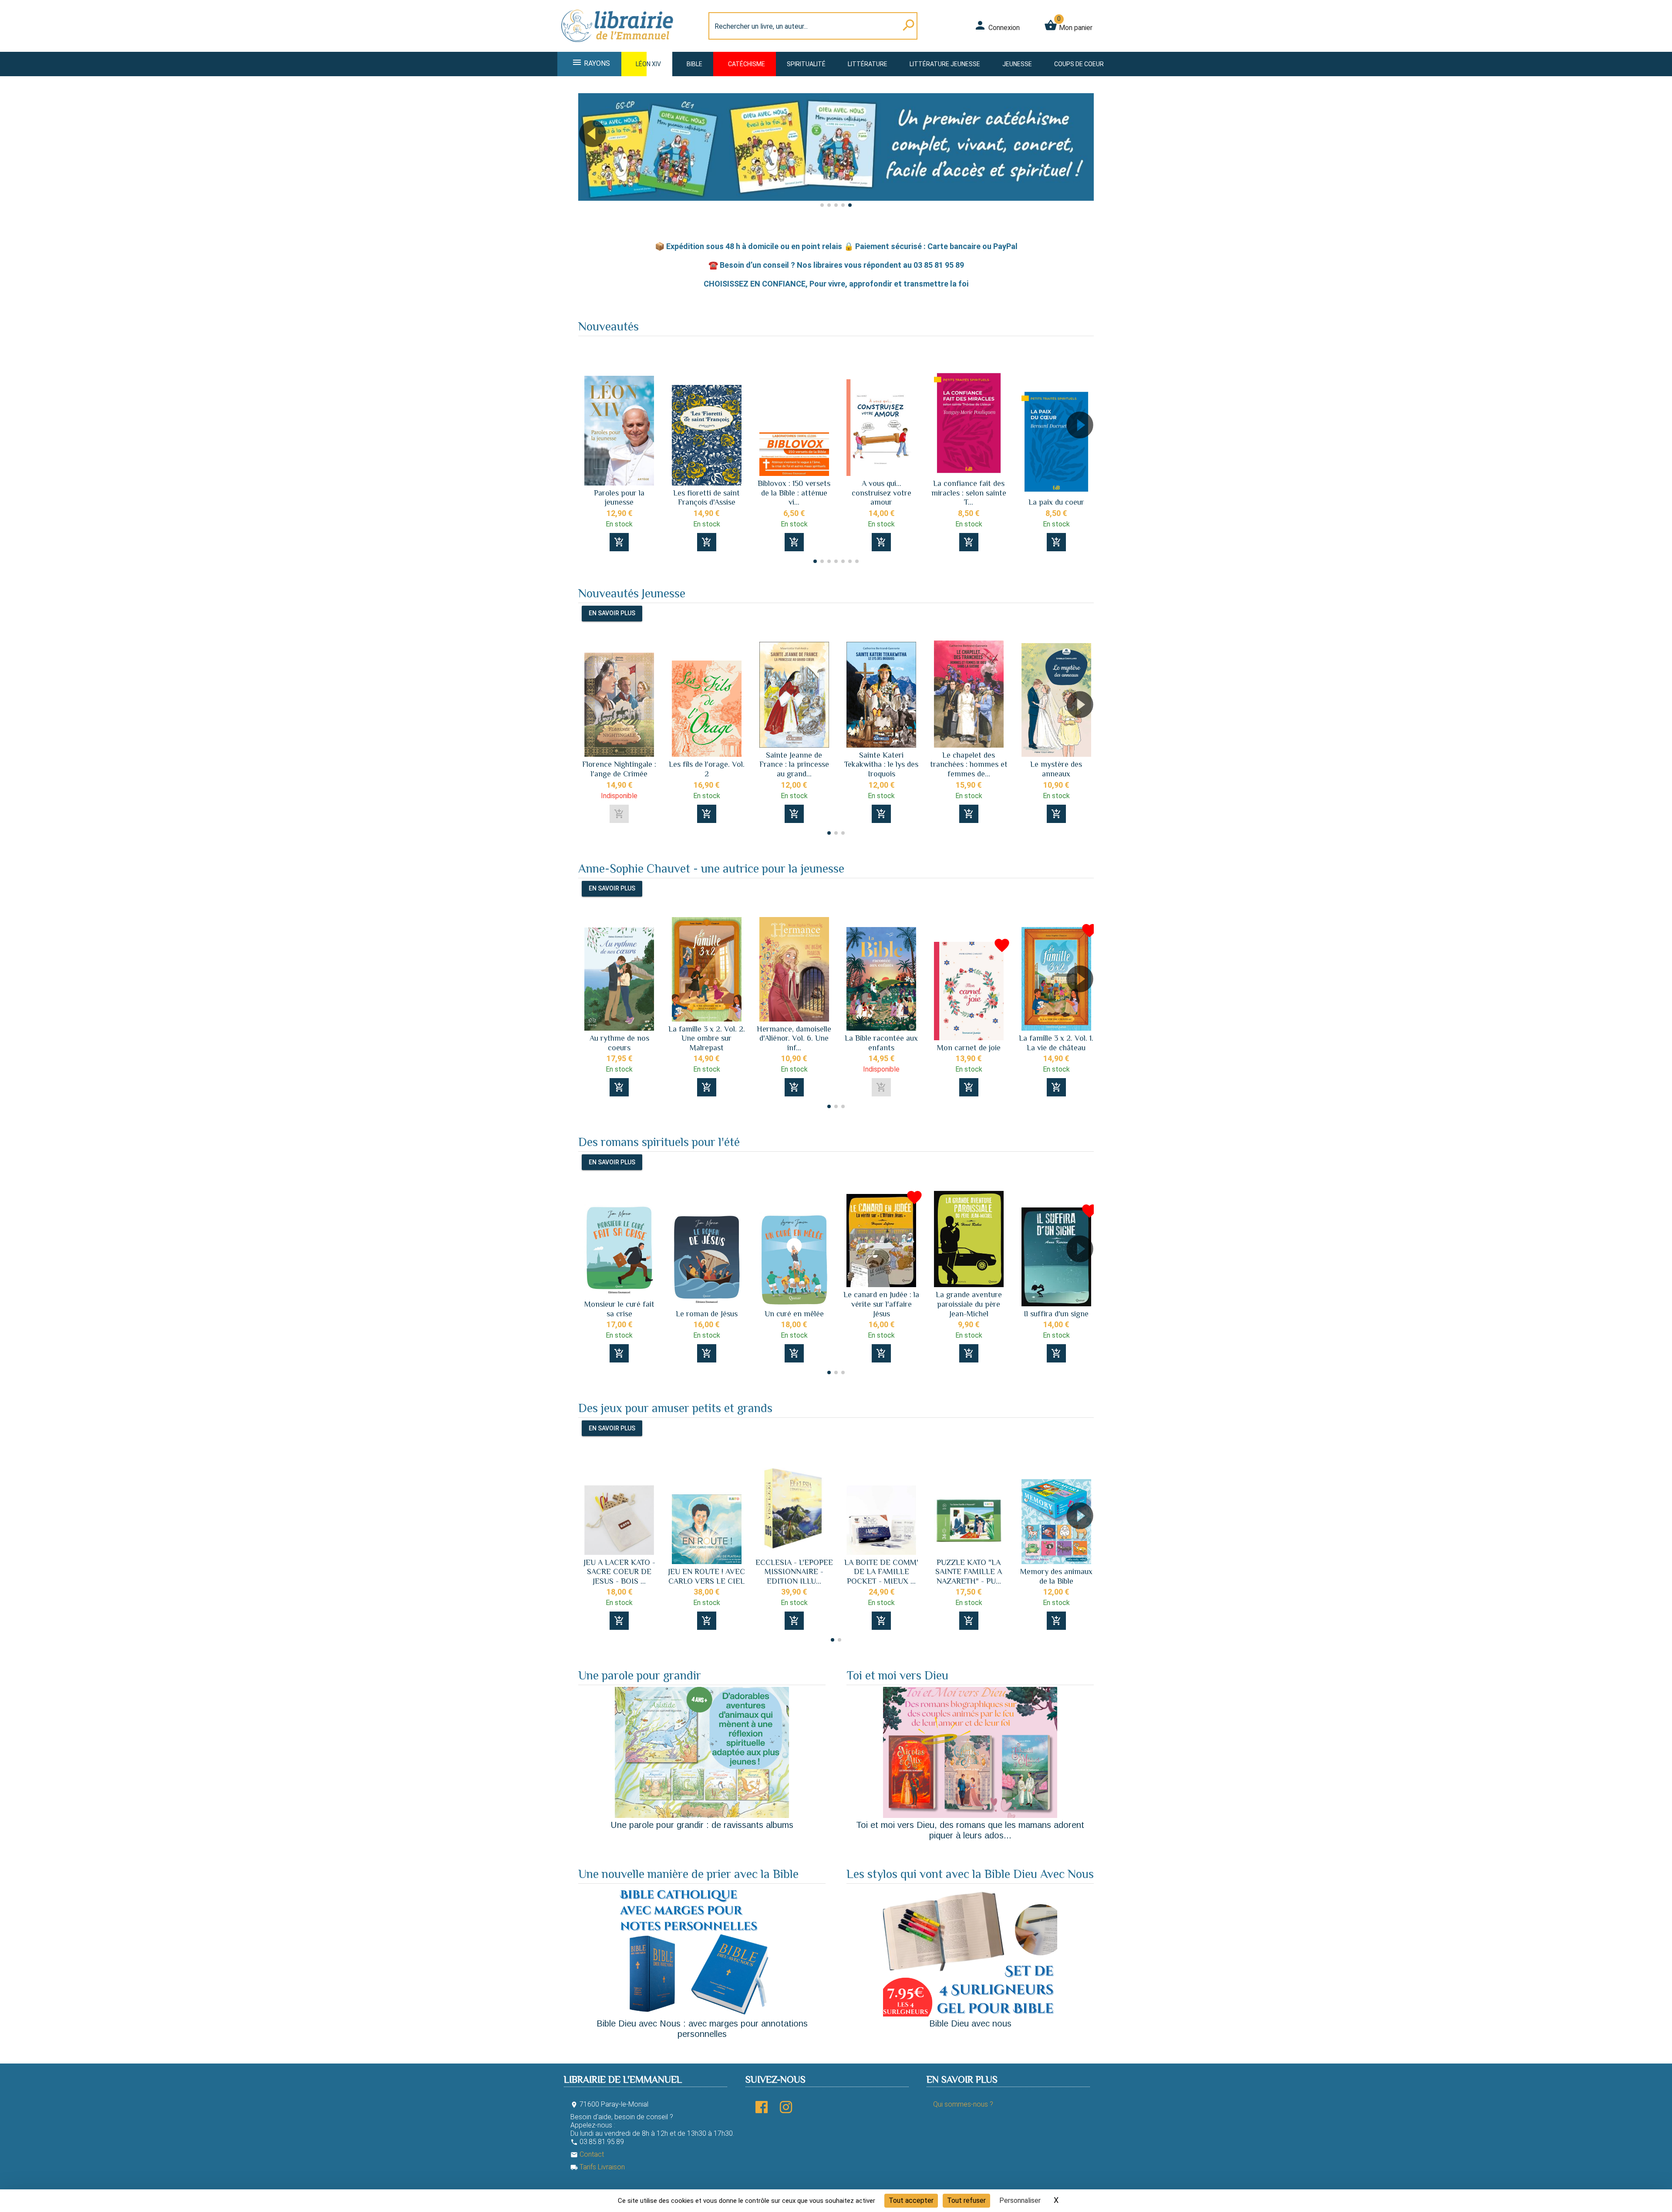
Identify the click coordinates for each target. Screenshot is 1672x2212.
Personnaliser (1020, 2200)
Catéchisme (747, 64)
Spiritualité (806, 64)
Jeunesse (1017, 64)
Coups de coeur (1079, 64)
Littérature (868, 64)
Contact (587, 2154)
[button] (1084, 158)
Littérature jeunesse (945, 64)
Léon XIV (648, 64)
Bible (694, 64)
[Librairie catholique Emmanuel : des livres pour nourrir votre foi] (620, 46)
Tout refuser (966, 2200)
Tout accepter (911, 2200)
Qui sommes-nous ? (963, 2104)
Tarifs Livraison (598, 2167)
